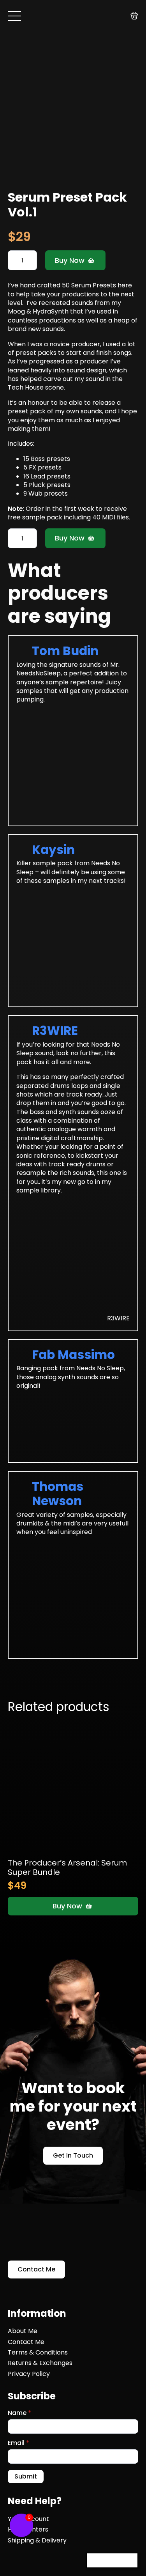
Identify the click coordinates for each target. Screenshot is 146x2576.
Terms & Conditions (38, 2353)
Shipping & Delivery (37, 2541)
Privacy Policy (29, 2374)
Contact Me (26, 2342)
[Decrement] (14, 260)
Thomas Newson (58, 1494)
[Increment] (31, 260)
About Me (23, 2331)
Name (19, 2413)
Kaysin (53, 850)
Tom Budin (65, 651)
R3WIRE (55, 1031)
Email (18, 2443)
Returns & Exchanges (40, 2363)
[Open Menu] (14, 16)
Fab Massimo (73, 1355)
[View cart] (134, 16)
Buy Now (70, 260)
